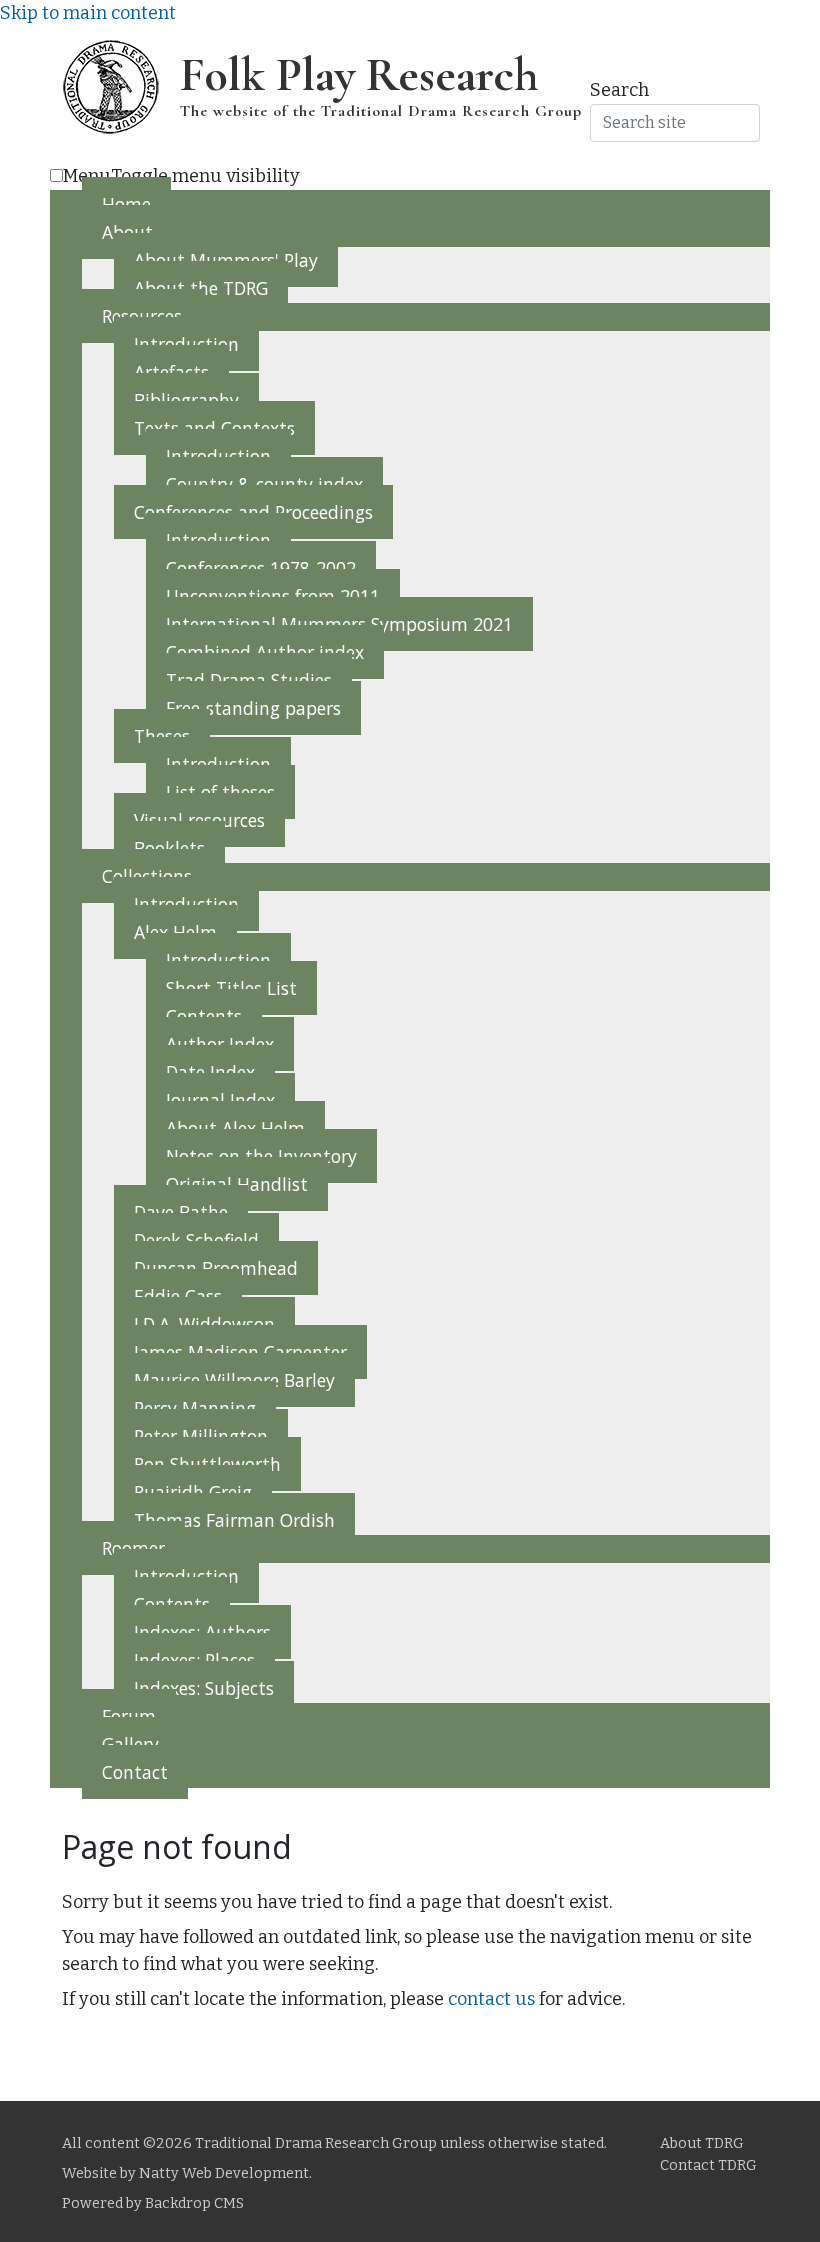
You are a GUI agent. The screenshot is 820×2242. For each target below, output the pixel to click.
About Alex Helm (235, 1128)
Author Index (220, 1044)
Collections (147, 876)
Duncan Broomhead (216, 1268)
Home (126, 204)
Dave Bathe (181, 1212)
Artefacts (171, 372)
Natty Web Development (224, 2173)
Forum (129, 1716)
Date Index (210, 1072)
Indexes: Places (194, 1660)
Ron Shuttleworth (207, 1464)
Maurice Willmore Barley (234, 1380)
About (127, 232)
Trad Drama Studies (249, 680)
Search (619, 90)
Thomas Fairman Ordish (234, 1520)
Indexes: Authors (202, 1632)
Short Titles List (231, 988)
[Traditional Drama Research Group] (110, 86)
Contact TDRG (708, 2165)
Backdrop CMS (194, 2203)
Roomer (133, 1548)
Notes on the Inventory (261, 1156)
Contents (204, 1016)
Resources (142, 316)
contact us (491, 1999)
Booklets (169, 848)
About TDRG (702, 2143)
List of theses (220, 792)
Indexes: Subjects (204, 1688)
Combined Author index (265, 652)
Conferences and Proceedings (253, 512)
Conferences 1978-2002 (261, 568)
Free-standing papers (253, 708)
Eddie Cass (178, 1296)
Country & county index (264, 484)
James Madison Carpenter (240, 1352)
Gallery (130, 1744)
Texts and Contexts (214, 428)
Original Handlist (237, 1184)
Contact (135, 1772)
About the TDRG (201, 288)
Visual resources (199, 820)
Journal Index (220, 1100)
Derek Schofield (196, 1240)
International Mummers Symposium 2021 (339, 624)
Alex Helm (175, 932)
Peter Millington (201, 1436)
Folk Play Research (359, 75)
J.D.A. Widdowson (204, 1324)
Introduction (186, 344)
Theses (162, 736)
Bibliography (186, 400)
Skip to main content (88, 13)
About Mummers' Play (226, 260)
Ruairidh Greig (193, 1492)
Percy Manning (195, 1408)
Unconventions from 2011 (273, 596)
